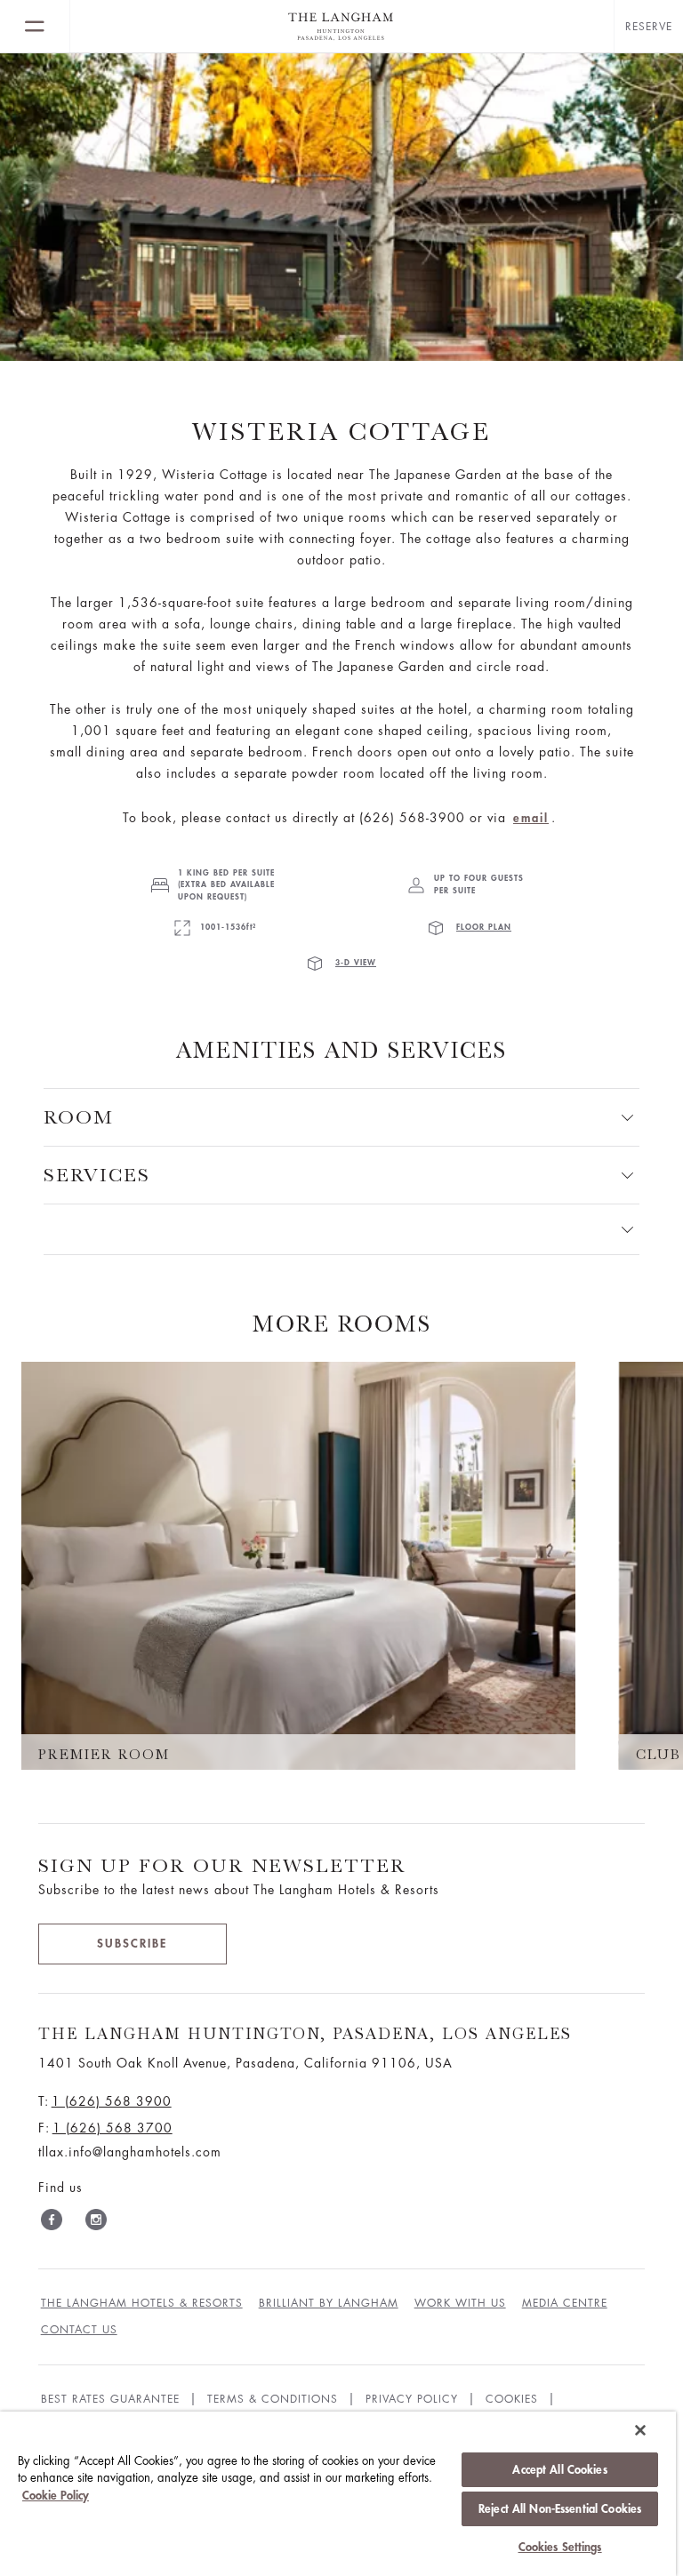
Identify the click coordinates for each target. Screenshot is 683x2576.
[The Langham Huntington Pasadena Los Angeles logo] (342, 27)
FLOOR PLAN (484, 928)
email (531, 818)
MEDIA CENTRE (565, 2303)
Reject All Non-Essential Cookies (560, 2509)
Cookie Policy (56, 2496)
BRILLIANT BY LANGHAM (329, 2303)
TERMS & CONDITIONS (273, 2399)
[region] (338, 2494)
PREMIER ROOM (104, 1755)
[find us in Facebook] (52, 2223)
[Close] (640, 2430)
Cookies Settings (560, 2547)
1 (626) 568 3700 (112, 2128)
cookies (512, 2399)
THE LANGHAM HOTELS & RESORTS (142, 2303)
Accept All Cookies (559, 2470)
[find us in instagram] (96, 2223)
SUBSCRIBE (132, 1944)
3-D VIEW (356, 963)
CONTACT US (79, 2330)
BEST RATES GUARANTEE (110, 2399)
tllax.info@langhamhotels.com (130, 2152)
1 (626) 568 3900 (112, 2101)
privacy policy (412, 2399)
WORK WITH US (460, 2303)
